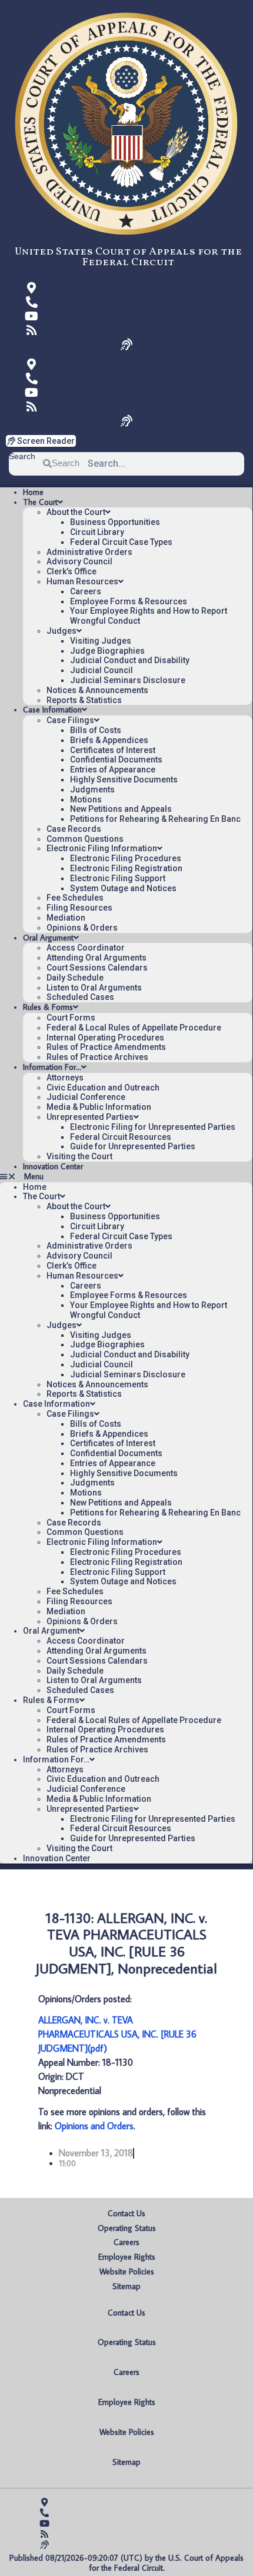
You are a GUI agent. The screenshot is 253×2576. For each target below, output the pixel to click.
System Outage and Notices (123, 888)
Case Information (52, 710)
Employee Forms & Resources (129, 601)
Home (33, 492)
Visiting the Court (79, 1156)
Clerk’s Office (71, 571)
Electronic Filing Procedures (126, 858)
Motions (86, 799)
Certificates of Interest (113, 750)
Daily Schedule (75, 978)
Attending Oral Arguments (96, 958)
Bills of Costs (96, 730)
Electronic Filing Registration (126, 868)
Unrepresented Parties (90, 1117)
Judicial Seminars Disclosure (128, 680)
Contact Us (126, 2213)
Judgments (92, 789)
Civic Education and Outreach (103, 1088)
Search (22, 456)
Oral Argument (48, 938)
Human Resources (82, 581)
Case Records (74, 829)
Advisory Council (79, 561)
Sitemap (126, 2286)
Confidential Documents (116, 760)
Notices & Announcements (97, 690)
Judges (61, 631)
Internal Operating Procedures (105, 1038)
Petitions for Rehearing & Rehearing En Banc (155, 819)
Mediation (66, 918)
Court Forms (71, 1018)
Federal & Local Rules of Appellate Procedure (134, 1028)
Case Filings (70, 720)
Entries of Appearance (113, 770)
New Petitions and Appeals (121, 809)
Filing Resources (79, 908)
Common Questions (85, 839)
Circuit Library (97, 532)
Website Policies (127, 2271)
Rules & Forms (48, 1007)
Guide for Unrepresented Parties (133, 1146)
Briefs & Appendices (109, 740)
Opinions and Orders (94, 2126)
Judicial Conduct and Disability (130, 660)
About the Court (76, 512)
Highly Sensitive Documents (124, 780)
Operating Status (127, 2228)
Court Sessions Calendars (97, 968)
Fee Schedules (75, 898)
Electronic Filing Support (118, 878)
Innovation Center (53, 1166)
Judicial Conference (86, 1097)
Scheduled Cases (80, 997)
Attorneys (65, 1078)
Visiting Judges (101, 641)
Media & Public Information (99, 1107)
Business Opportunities (115, 522)
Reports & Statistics (84, 700)
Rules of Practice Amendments (106, 1047)
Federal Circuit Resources (121, 1137)
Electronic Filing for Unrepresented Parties (153, 1127)
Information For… (52, 1067)
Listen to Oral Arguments (94, 988)
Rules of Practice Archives (97, 1057)
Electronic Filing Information (102, 848)
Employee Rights (127, 2257)
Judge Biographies (107, 651)
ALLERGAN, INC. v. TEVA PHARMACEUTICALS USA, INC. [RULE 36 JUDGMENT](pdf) (117, 2034)
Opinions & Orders (82, 928)
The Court (40, 502)
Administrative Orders (89, 552)
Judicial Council (101, 670)
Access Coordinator (86, 948)
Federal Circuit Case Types (121, 542)
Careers (86, 591)
